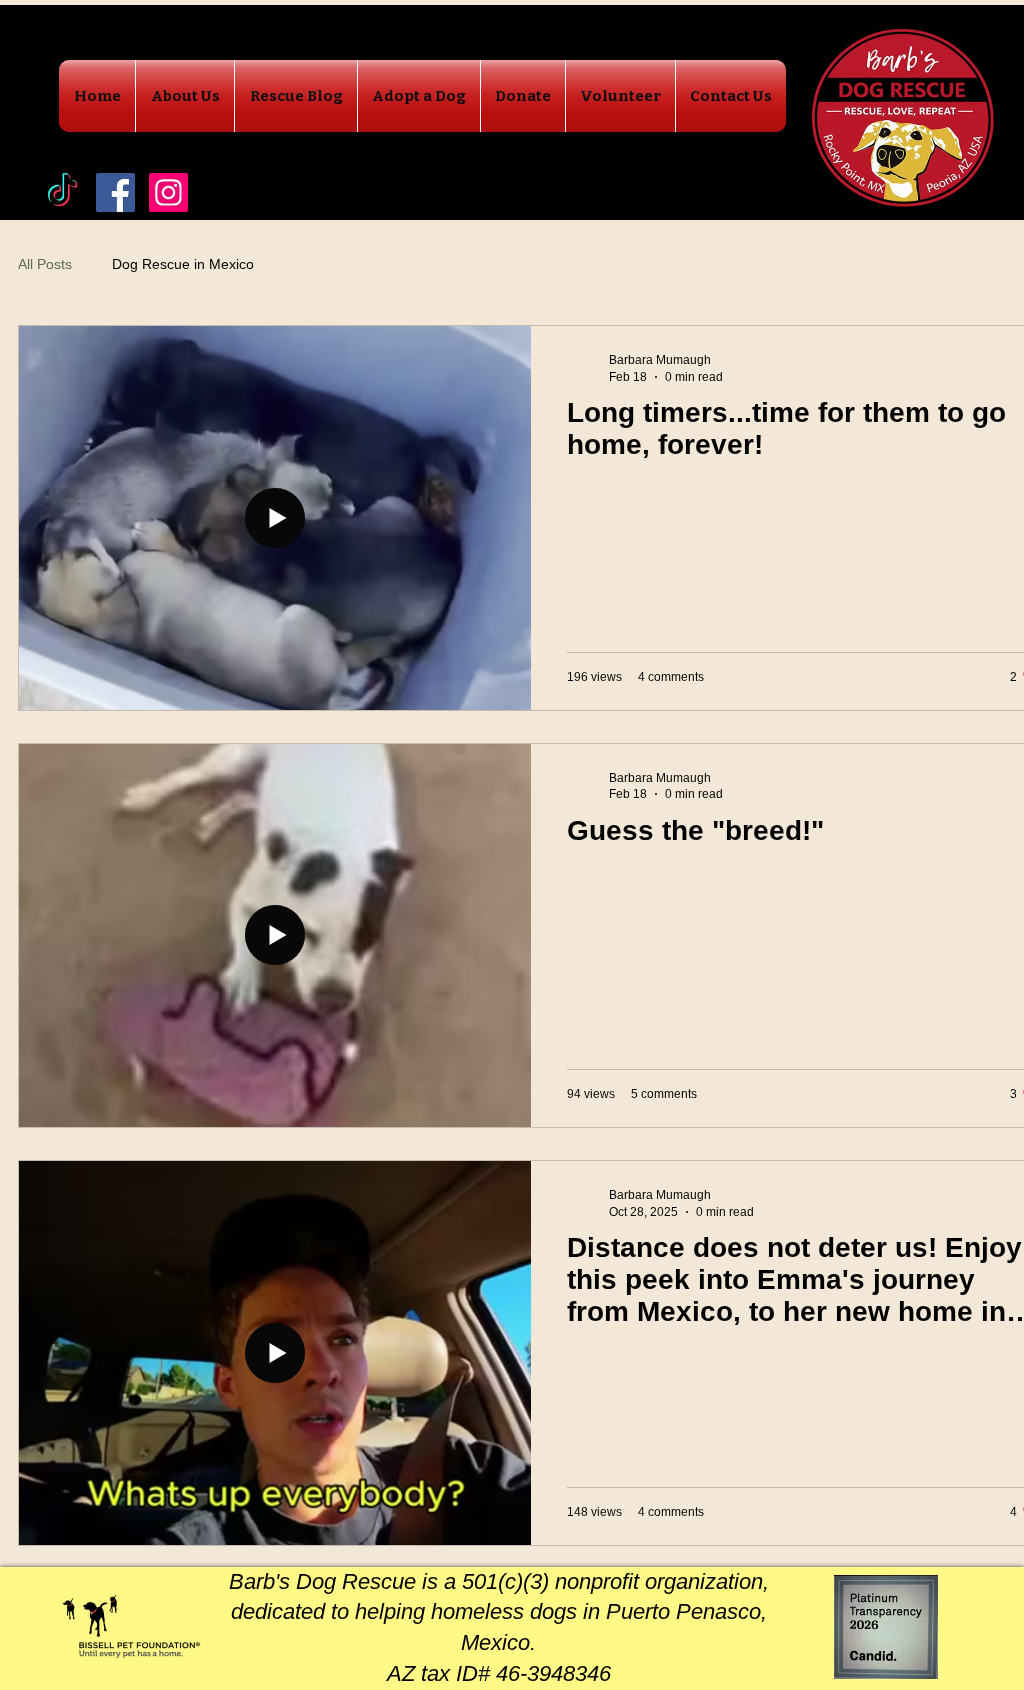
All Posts (45, 264)
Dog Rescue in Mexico (183, 264)
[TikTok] (62, 192)
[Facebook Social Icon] (115, 192)
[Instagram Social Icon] (168, 192)
